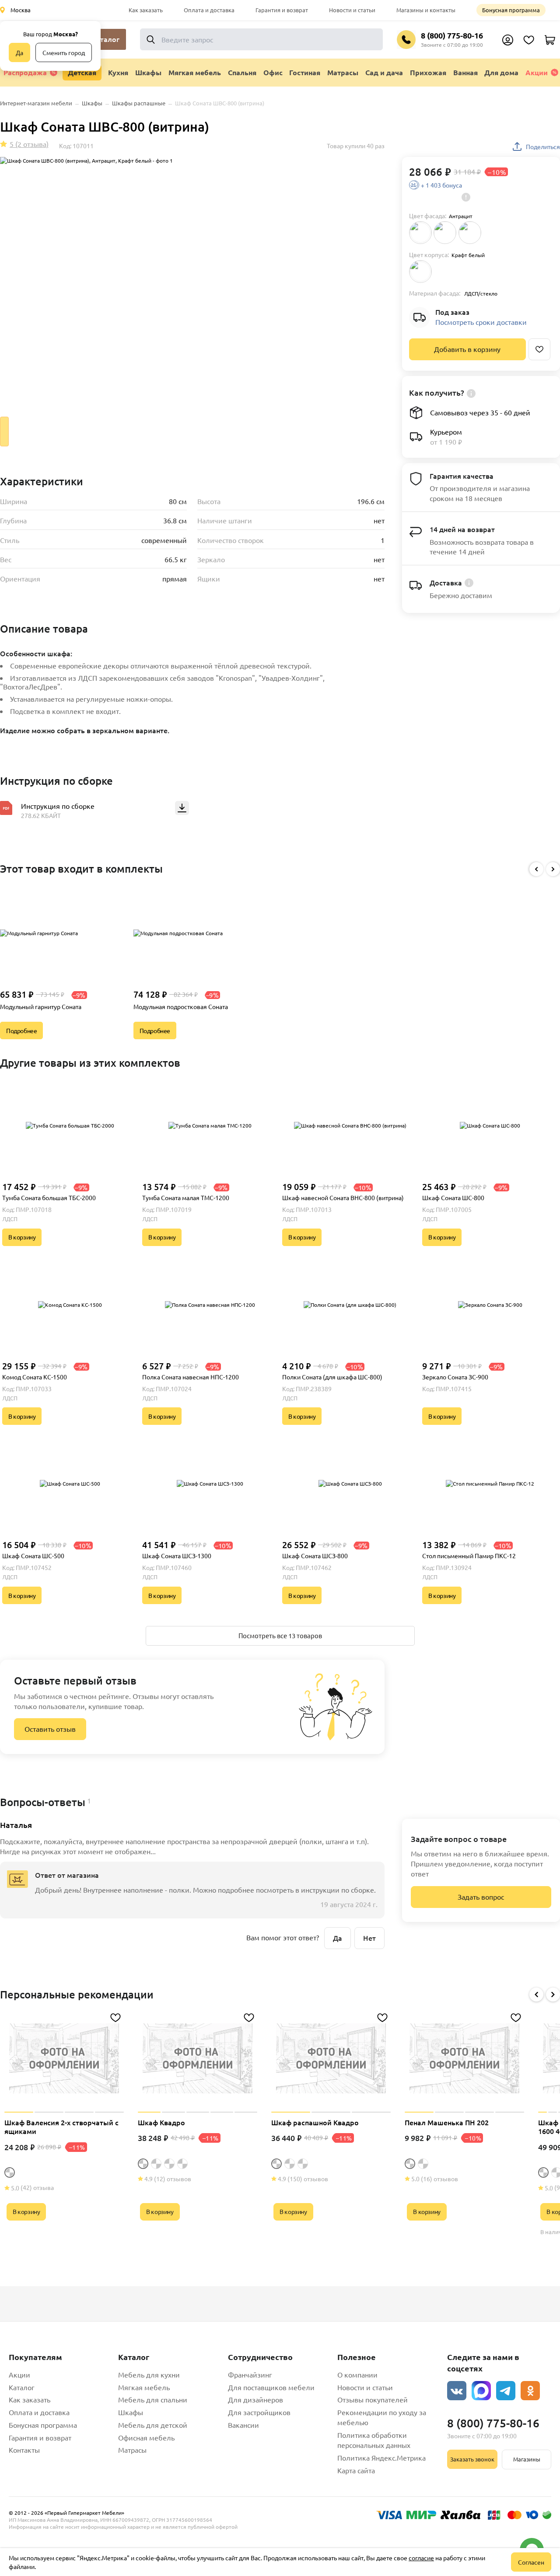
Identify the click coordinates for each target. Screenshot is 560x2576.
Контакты (24, 2450)
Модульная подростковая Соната (181, 1006)
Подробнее (21, 1030)
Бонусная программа (511, 10)
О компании (357, 2374)
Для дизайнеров (255, 2399)
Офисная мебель (146, 2437)
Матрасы (132, 2450)
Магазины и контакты (426, 10)
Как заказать (146, 10)
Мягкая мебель (144, 2387)
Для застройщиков (259, 2412)
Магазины (527, 2459)
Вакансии (243, 2425)
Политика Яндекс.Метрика (381, 2458)
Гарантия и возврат (282, 10)
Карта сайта (356, 2470)
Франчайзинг (250, 2374)
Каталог (22, 2387)
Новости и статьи (352, 10)
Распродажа (25, 72)
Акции (537, 72)
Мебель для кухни (149, 2374)
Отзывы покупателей (373, 2399)
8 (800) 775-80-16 (452, 35)
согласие (421, 2558)
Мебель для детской (153, 2425)
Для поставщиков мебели (271, 2387)
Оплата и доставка (209, 10)
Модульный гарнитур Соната (41, 1006)
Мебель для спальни (153, 2399)
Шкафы (131, 2412)
